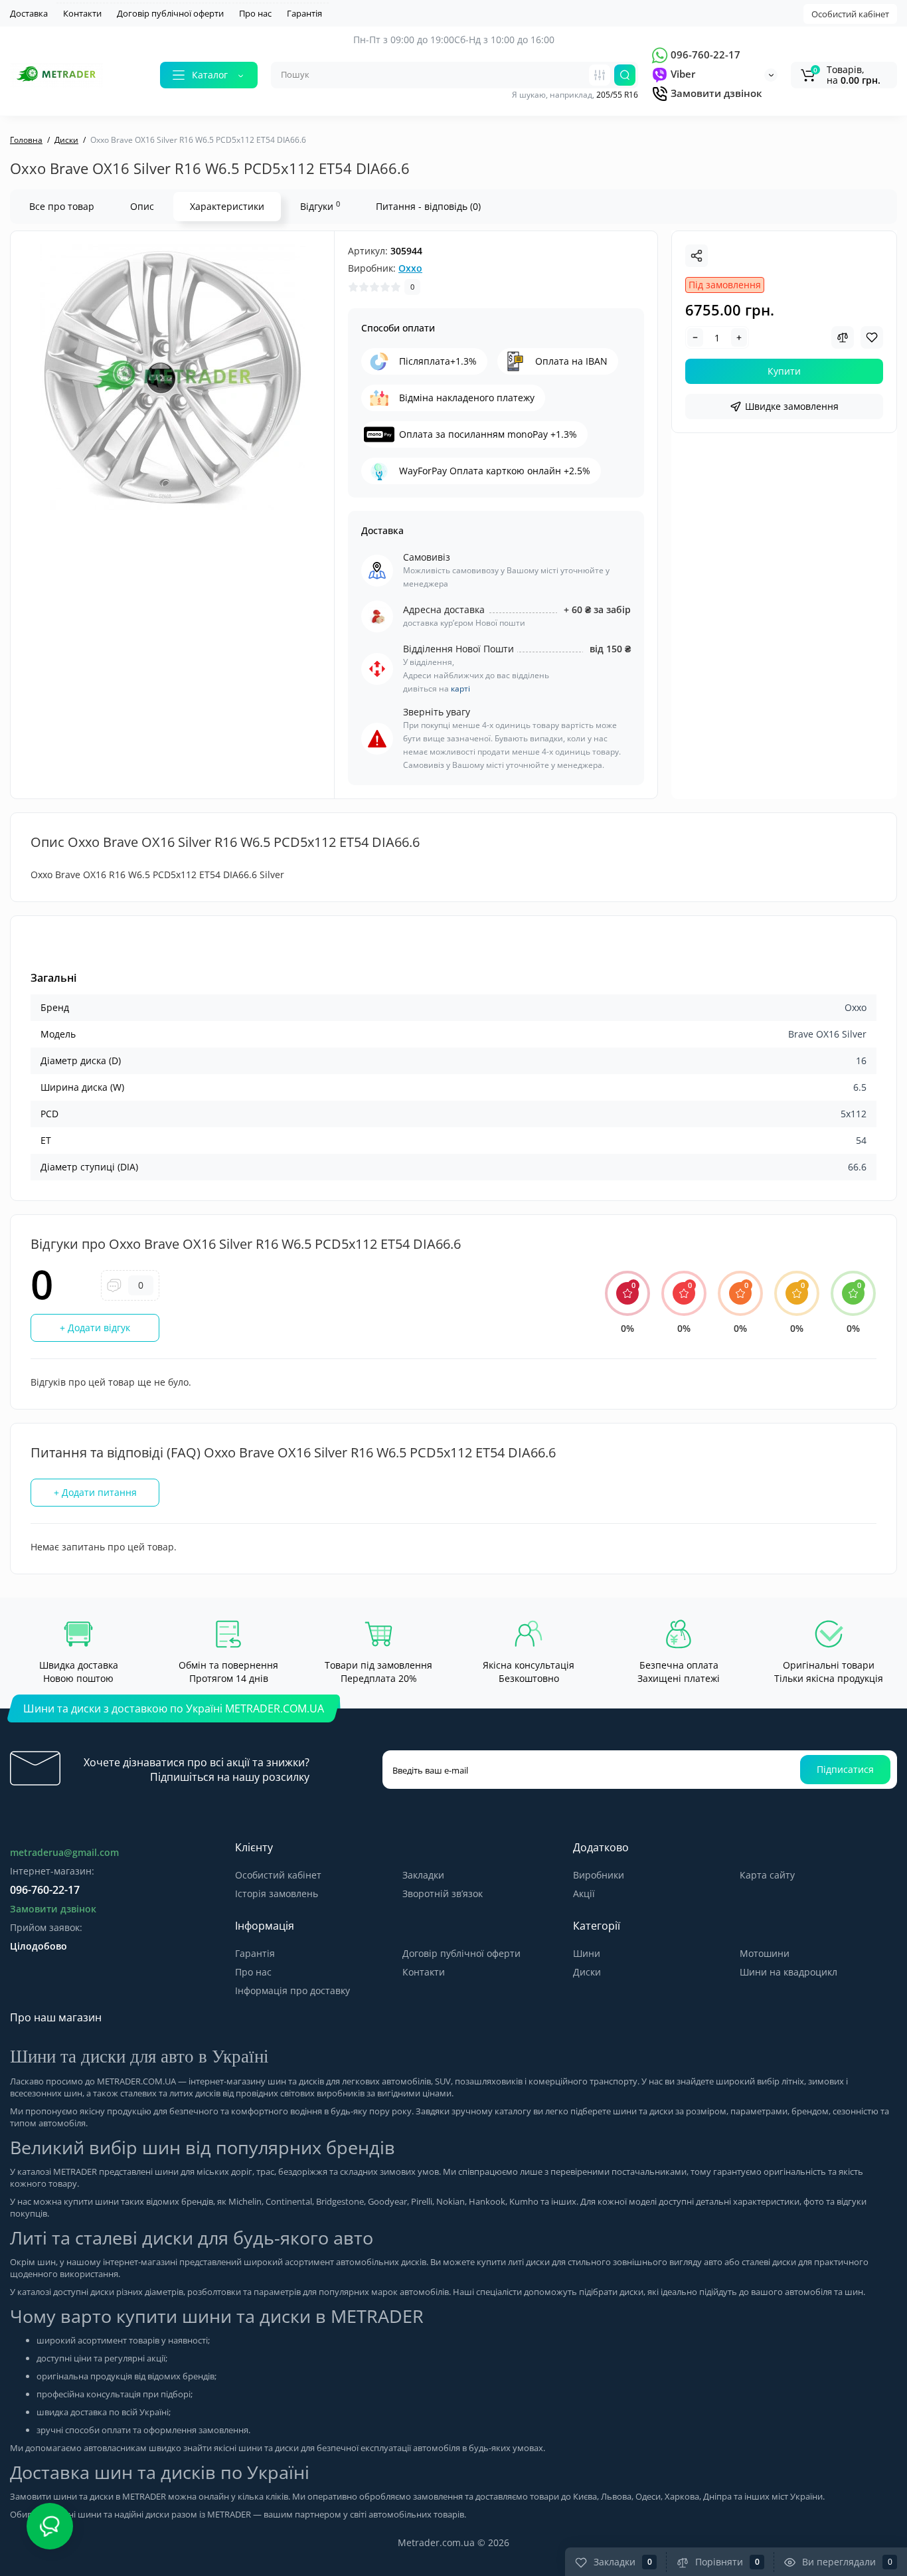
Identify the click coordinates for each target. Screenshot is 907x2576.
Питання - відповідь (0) (428, 206)
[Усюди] (600, 75)
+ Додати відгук (95, 1328)
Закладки (423, 1875)
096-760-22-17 (704, 54)
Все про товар (62, 206)
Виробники (599, 1875)
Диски (587, 1972)
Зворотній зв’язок (443, 1893)
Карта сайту (767, 1875)
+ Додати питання (95, 1492)
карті (460, 689)
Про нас (255, 13)
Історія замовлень (277, 1893)
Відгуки (320, 206)
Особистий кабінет (850, 14)
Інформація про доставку (292, 1990)
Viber (682, 74)
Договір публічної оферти (170, 13)
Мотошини (765, 1953)
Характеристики (227, 206)
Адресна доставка (444, 609)
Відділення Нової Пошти (458, 649)
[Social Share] (697, 256)
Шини (587, 1953)
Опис (142, 206)
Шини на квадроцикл (788, 1972)
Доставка (29, 13)
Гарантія (304, 13)
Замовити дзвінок (715, 93)
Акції (584, 1893)
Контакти (82, 13)
